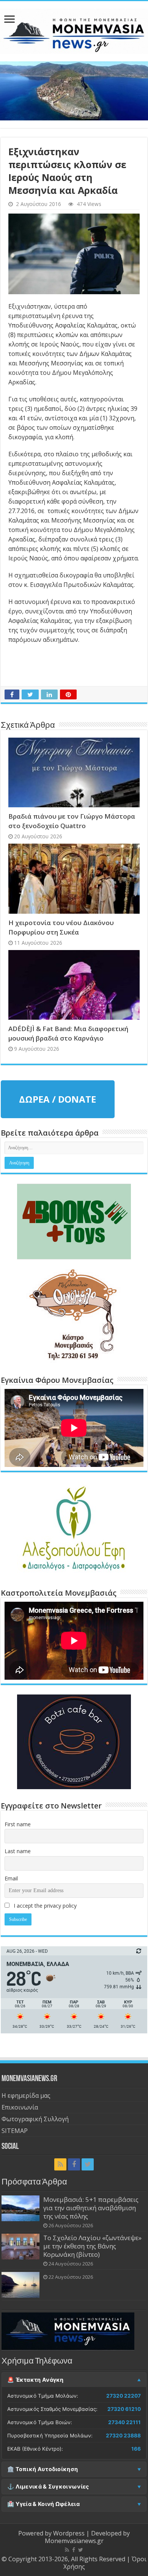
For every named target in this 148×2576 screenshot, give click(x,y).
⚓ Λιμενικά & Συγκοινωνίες (48, 2487)
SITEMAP (15, 2131)
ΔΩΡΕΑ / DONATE (57, 1099)
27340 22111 (124, 2422)
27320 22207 (124, 2396)
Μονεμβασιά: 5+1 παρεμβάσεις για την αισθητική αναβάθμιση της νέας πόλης (91, 2208)
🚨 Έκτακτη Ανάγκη (35, 2380)
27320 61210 (124, 2409)
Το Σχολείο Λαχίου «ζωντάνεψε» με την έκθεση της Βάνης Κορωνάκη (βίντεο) (92, 2246)
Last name (18, 1851)
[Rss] (60, 2164)
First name (18, 1824)
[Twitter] (88, 2164)
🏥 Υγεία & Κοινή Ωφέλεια (43, 2504)
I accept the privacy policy (44, 1906)
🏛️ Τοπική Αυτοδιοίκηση (43, 2469)
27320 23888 (123, 2436)
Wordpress (69, 2533)
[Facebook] (74, 2164)
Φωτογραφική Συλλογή (35, 2119)
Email (11, 1878)
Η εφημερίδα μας (26, 2095)
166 (136, 2449)
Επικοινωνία (20, 2107)
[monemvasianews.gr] (74, 30)
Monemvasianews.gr (74, 2541)
